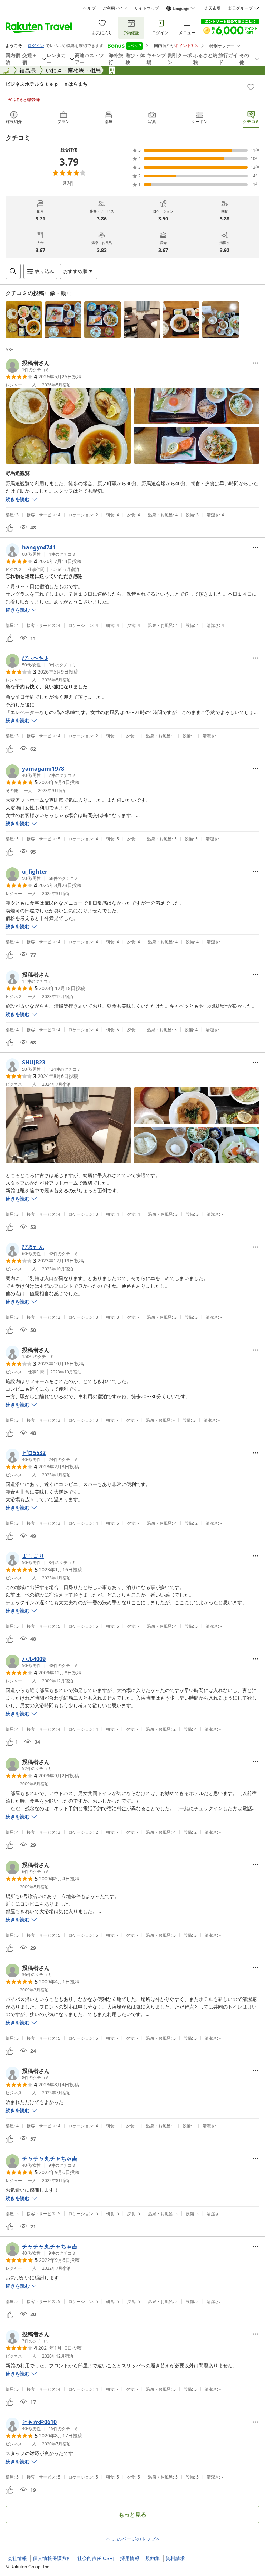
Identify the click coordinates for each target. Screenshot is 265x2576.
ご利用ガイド (115, 8)
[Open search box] (13, 271)
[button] (24, 320)
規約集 (153, 2558)
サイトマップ (147, 8)
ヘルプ (89, 8)
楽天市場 (213, 8)
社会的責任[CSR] (96, 2558)
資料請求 (175, 2558)
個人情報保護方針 (52, 2558)
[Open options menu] (255, 363)
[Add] (251, 87)
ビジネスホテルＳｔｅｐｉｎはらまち (47, 84)
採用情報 (130, 2558)
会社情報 (17, 2558)
